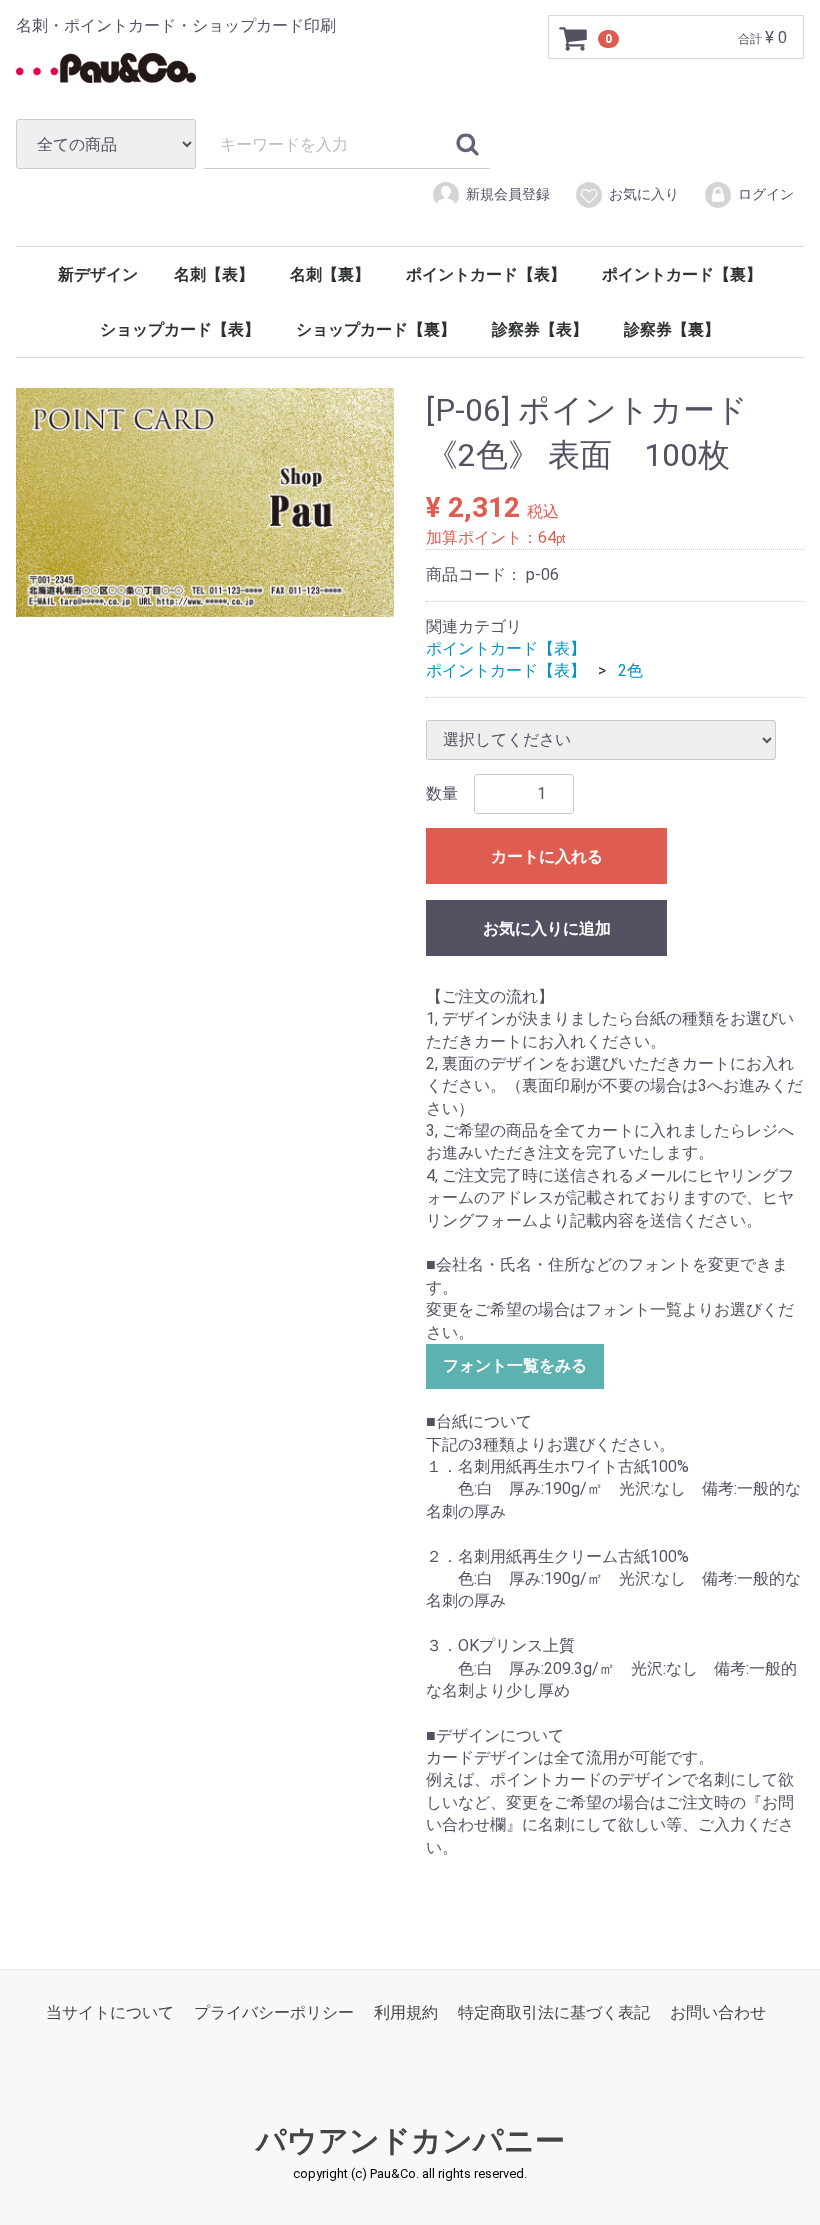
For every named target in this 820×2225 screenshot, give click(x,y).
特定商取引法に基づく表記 (554, 2012)
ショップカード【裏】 (376, 329)
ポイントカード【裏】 (682, 274)
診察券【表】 (540, 329)
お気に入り (644, 194)
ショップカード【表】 (180, 329)
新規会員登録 (508, 194)
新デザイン (98, 274)
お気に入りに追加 (547, 928)
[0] (574, 38)
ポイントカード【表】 (486, 274)
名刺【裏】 (330, 274)
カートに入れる (547, 856)
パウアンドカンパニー (410, 2140)
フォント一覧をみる (515, 1365)
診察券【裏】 (672, 329)
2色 (630, 670)
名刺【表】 (214, 274)
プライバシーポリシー (274, 2012)
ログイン (766, 194)
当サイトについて (110, 2012)
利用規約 (406, 2012)
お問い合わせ (718, 2012)
